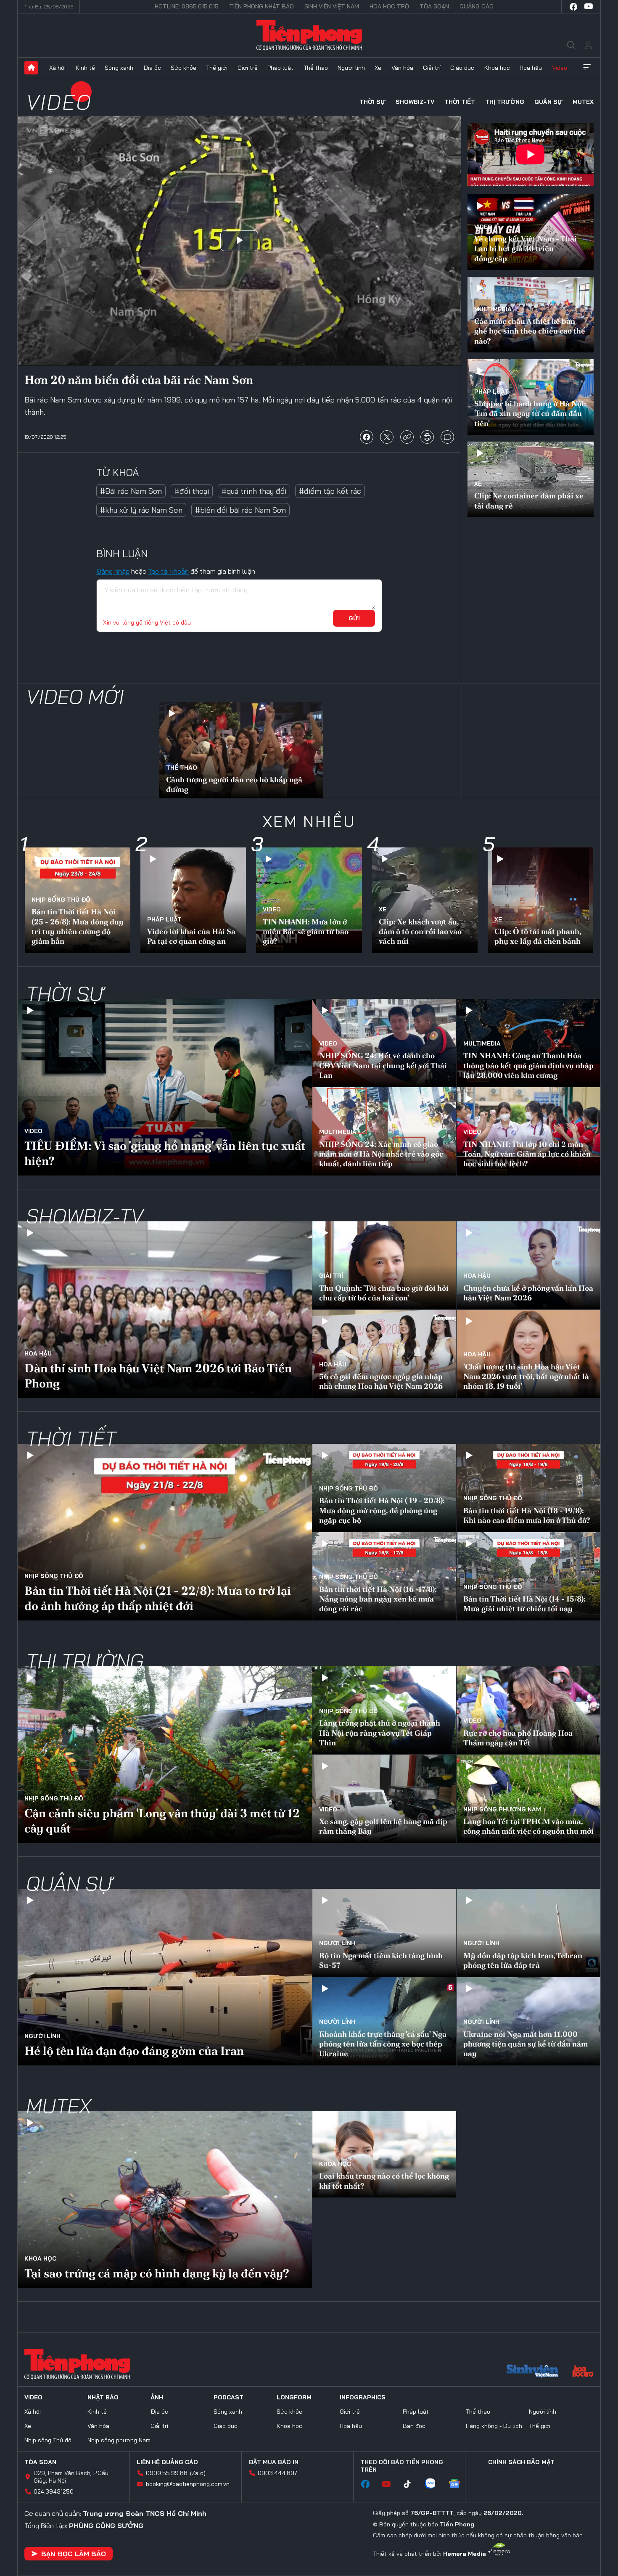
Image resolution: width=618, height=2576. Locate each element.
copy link (407, 437)
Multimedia (493, 309)
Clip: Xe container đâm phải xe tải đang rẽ (529, 500)
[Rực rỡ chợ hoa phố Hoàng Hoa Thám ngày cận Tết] (528, 1710)
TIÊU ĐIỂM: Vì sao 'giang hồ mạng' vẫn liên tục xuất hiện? (165, 1153)
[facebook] (573, 7)
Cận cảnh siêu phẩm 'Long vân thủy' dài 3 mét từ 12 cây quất (162, 1821)
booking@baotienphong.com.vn (188, 2484)
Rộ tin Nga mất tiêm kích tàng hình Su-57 (381, 1960)
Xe (378, 68)
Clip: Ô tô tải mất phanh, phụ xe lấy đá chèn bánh (538, 936)
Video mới (75, 696)
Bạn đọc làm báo (74, 2554)
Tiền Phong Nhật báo (261, 6)
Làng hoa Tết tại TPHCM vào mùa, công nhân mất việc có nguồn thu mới (528, 1826)
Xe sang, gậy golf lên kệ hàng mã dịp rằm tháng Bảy (383, 1826)
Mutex (583, 102)
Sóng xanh (119, 68)
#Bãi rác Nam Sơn (131, 491)
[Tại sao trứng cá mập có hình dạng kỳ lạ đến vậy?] (165, 2200)
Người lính (351, 68)
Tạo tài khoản (168, 571)
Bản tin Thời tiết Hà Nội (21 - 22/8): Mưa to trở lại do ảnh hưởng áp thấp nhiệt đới (158, 1598)
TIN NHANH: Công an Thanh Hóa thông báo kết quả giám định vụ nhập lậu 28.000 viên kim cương (528, 1065)
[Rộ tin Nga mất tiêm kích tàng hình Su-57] (384, 1933)
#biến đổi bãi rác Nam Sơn (240, 510)
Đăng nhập (113, 571)
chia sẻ (367, 437)
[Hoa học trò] (583, 2372)
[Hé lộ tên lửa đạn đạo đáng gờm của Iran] (165, 1977)
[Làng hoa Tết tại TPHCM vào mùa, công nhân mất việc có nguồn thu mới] (528, 1799)
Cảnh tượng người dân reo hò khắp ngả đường (234, 784)
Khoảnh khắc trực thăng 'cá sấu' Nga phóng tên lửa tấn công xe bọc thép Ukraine (383, 2044)
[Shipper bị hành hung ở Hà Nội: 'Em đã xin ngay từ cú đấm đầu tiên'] (531, 397)
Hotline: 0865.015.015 (187, 6)
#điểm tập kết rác (330, 491)
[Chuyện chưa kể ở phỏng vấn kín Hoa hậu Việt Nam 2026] (528, 1265)
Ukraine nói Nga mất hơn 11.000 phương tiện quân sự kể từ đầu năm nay (526, 2044)
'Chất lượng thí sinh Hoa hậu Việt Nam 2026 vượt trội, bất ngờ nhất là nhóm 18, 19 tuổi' (526, 1377)
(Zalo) (198, 2473)
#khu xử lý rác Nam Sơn (141, 510)
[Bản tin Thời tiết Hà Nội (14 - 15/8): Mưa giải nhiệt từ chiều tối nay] (528, 1576)
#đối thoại (192, 491)
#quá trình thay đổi (254, 491)
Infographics (363, 2397)
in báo (427, 437)
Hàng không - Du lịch (494, 2426)
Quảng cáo (477, 6)
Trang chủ (31, 68)
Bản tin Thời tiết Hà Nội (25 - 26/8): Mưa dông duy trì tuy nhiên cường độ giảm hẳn (78, 926)
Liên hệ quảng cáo (167, 2462)
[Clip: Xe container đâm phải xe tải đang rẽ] (531, 479)
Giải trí (432, 68)
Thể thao (316, 68)
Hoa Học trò (389, 6)
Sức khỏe (184, 68)
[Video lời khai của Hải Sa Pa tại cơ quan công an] (193, 900)
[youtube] (589, 7)
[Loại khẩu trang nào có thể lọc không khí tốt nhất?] (384, 2154)
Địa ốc (152, 68)
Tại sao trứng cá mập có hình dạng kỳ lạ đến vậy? (157, 2273)
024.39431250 (54, 2491)
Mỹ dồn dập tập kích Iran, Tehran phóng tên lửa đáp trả (523, 1960)
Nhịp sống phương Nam (502, 1809)
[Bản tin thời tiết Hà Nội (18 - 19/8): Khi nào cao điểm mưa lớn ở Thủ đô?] (528, 1488)
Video (560, 68)
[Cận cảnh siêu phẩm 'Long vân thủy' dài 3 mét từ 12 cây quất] (165, 1755)
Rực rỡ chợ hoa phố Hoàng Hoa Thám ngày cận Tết (518, 1738)
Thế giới (217, 68)
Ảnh (157, 2397)
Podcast (228, 2397)
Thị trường (505, 102)
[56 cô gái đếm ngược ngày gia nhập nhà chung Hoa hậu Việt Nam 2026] (384, 1354)
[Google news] (459, 2484)
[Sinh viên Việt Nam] (533, 2372)
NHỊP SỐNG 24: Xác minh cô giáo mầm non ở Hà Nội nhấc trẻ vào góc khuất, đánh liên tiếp (381, 1154)
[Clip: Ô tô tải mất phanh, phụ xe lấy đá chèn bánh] (540, 900)
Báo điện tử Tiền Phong (309, 35)
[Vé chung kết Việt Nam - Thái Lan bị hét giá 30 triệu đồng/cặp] (531, 232)
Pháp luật (280, 68)
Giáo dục (462, 68)
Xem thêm (587, 68)
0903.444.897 (277, 2473)
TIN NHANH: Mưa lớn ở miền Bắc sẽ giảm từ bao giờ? (306, 932)
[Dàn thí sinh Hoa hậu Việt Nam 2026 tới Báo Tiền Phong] (165, 1310)
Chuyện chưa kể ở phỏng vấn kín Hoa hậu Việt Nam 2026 (528, 1293)
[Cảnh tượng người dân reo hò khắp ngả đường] (241, 751)
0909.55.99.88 (167, 2473)
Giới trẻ (248, 68)
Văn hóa (402, 68)
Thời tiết (460, 102)
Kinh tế (85, 68)
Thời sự (372, 102)
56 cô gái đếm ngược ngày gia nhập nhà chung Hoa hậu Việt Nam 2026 (381, 1381)
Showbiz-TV (415, 102)
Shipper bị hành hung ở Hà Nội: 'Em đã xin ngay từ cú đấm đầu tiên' (530, 413)
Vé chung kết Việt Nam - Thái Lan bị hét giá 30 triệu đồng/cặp (526, 249)
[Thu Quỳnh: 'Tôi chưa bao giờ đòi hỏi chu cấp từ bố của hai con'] (384, 1265)
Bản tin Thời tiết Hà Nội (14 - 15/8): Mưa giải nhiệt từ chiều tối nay (524, 1604)
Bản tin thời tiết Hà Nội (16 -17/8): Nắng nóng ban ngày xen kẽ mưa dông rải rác (378, 1599)
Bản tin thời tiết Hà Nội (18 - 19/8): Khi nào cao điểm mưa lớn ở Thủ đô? (527, 1515)
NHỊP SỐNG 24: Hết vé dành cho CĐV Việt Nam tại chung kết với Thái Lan (383, 1065)
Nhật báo (103, 2397)
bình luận (447, 437)
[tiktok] (412, 2484)
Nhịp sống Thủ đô (61, 900)
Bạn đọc (414, 2426)
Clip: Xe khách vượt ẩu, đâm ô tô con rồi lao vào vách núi (420, 932)
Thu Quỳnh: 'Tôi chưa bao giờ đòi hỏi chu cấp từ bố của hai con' (384, 1293)
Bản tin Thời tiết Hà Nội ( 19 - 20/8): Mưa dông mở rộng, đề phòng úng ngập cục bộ (382, 1510)
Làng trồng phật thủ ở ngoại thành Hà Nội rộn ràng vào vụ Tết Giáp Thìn (380, 1733)
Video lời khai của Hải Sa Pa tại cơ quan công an (191, 936)
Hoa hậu (531, 68)
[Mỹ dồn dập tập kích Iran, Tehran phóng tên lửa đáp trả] (528, 1933)
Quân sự (548, 102)
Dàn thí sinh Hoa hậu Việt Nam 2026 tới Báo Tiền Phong (158, 1376)
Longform (294, 2397)
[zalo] (434, 2484)
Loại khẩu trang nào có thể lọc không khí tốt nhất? (384, 2181)
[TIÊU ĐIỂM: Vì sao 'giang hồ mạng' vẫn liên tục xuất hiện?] (165, 1087)
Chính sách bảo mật (521, 2462)
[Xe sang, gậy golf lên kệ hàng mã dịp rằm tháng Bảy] (384, 1799)
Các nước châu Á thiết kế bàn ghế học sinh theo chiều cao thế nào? (530, 331)
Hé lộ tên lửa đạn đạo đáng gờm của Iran (134, 2051)
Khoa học (497, 68)
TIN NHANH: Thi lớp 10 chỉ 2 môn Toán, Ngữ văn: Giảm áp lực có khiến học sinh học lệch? (527, 1154)
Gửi (354, 618)
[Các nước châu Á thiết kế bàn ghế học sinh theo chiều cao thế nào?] (531, 315)
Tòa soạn (434, 6)
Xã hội (57, 68)
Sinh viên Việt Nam (332, 6)
